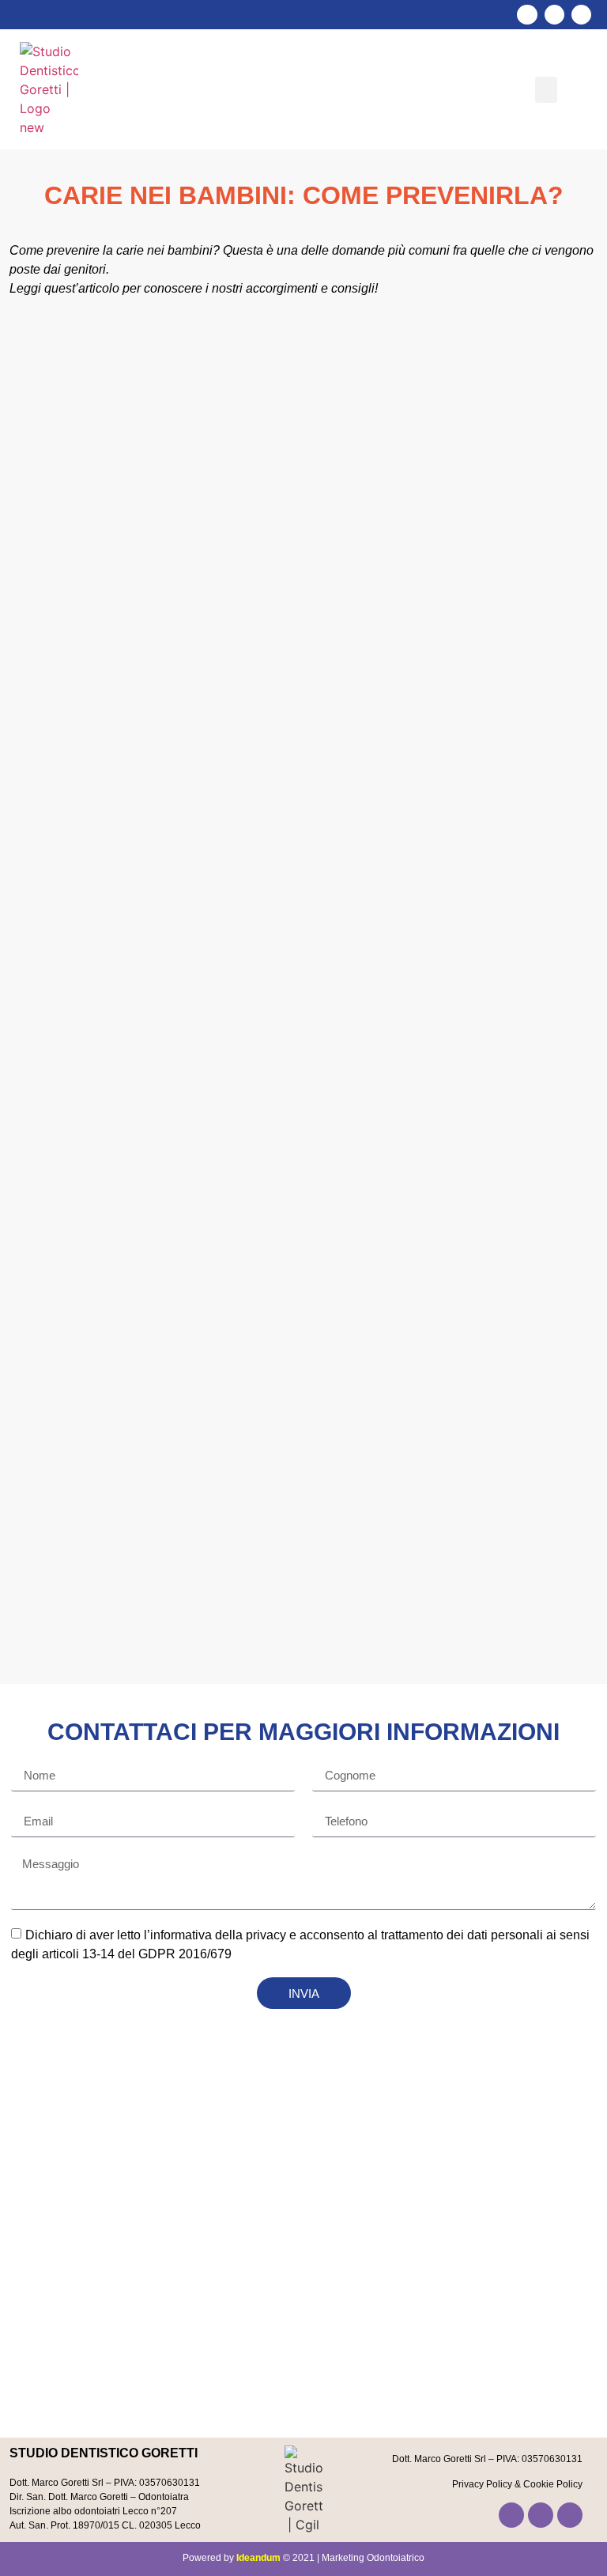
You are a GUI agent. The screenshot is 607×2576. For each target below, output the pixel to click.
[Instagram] (554, 15)
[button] (546, 90)
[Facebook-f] (527, 15)
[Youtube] (581, 15)
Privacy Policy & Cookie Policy (517, 2484)
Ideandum (258, 2558)
